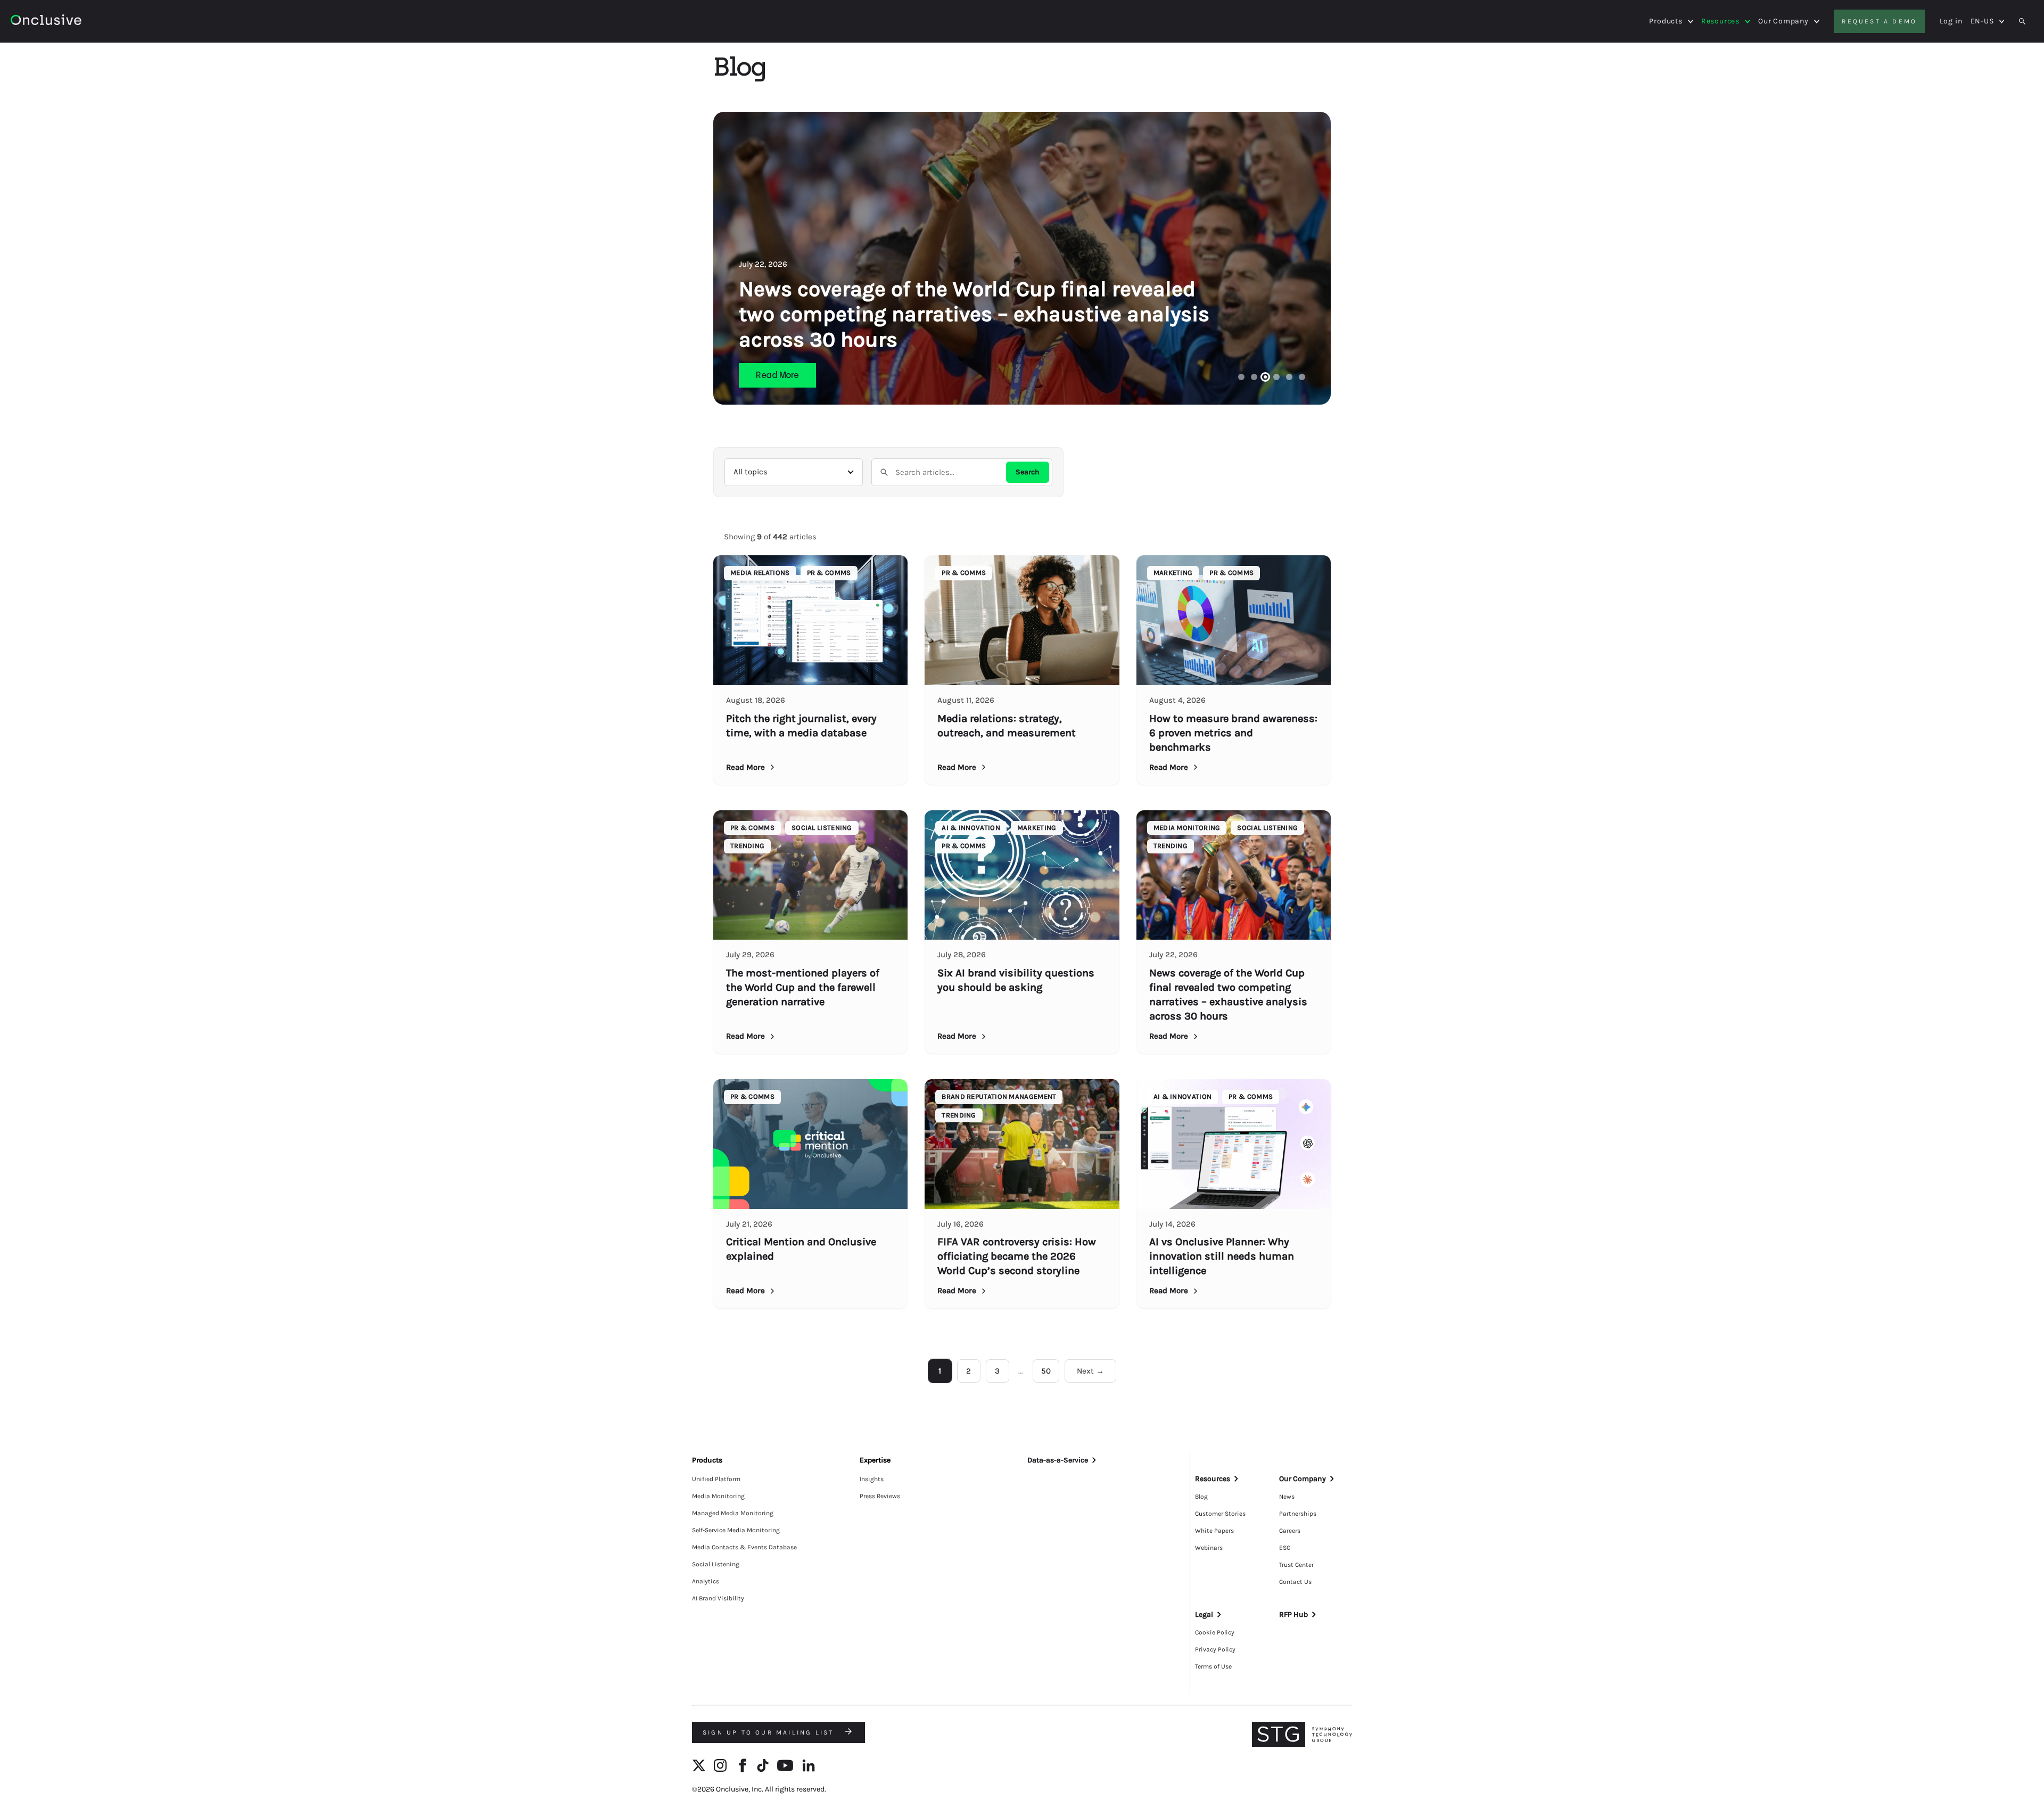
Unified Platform (716, 1479)
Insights (872, 1479)
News (1287, 1497)
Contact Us (1295, 1582)
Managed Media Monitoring (733, 1513)
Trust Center (1296, 1565)
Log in (1951, 21)
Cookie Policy (1215, 1632)
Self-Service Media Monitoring (736, 1530)
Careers (1290, 1531)
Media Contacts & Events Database (744, 1547)
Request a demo (1879, 21)
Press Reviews (880, 1496)
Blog (1201, 1497)
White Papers (1214, 1531)
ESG (1285, 1548)
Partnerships (1298, 1514)
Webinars (1209, 1548)
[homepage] (75, 22)
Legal (1204, 1614)
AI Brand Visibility (718, 1598)
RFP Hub (1293, 1614)
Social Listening (716, 1564)
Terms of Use (1213, 1666)
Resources (1720, 21)
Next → (1090, 1371)
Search (1028, 472)
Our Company (1783, 21)
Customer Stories (1220, 1514)
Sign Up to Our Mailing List (770, 1732)
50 (1046, 1371)
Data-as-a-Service (1058, 1460)
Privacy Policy (1215, 1649)
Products (1666, 21)
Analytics (706, 1581)
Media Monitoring (718, 1496)
